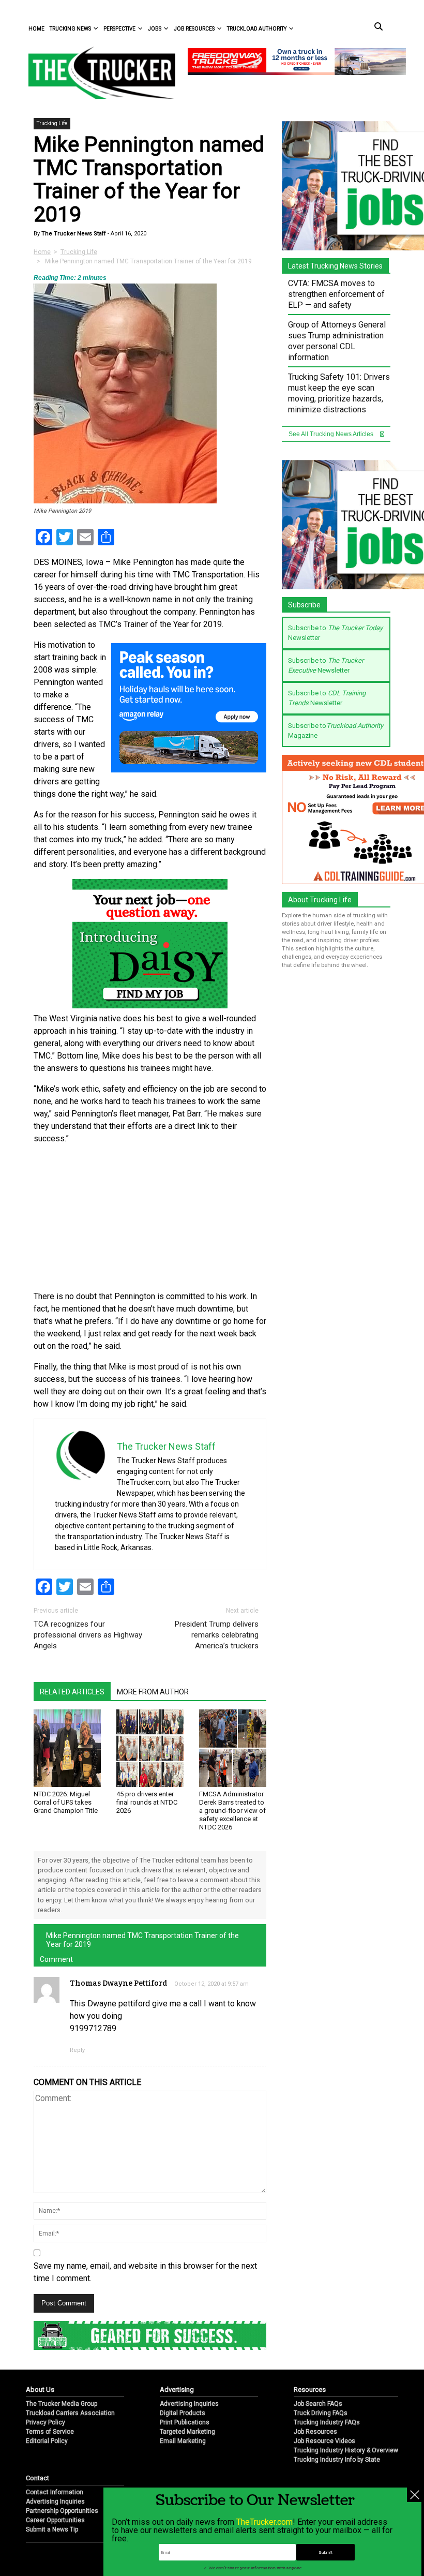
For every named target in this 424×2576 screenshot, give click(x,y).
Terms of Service (50, 2432)
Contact (37, 2478)
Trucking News (70, 29)
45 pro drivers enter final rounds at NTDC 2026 (147, 1802)
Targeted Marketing (187, 2432)
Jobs (155, 29)
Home (36, 29)
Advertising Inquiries (189, 2404)
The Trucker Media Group (62, 2404)
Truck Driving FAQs (321, 2413)
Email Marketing (183, 2441)
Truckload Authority (257, 29)
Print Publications (185, 2422)
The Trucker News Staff (73, 234)
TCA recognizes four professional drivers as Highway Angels (88, 1635)
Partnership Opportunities (62, 2511)
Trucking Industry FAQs (327, 2422)
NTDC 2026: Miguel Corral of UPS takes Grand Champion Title (66, 1802)
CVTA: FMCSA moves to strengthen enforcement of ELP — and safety (336, 294)
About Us (40, 2389)
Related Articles (72, 1692)
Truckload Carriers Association (70, 2413)
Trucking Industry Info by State (337, 2460)
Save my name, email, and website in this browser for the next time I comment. (145, 2272)
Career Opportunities (55, 2520)
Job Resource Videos (324, 2441)
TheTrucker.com (264, 2522)
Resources (310, 2389)
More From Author (153, 1692)
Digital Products (183, 2413)
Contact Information (55, 2492)
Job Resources (194, 29)
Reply (77, 2050)
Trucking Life (52, 123)
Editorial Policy (47, 2441)
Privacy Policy (46, 2422)
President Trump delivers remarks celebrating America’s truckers (217, 1635)
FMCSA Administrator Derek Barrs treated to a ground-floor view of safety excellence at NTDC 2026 (232, 1811)
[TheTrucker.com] (97, 73)
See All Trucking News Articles (332, 434)
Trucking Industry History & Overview (346, 2450)
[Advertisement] (150, 1218)
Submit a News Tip (52, 2529)
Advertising (177, 2389)
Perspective (119, 29)
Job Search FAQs (318, 2404)
